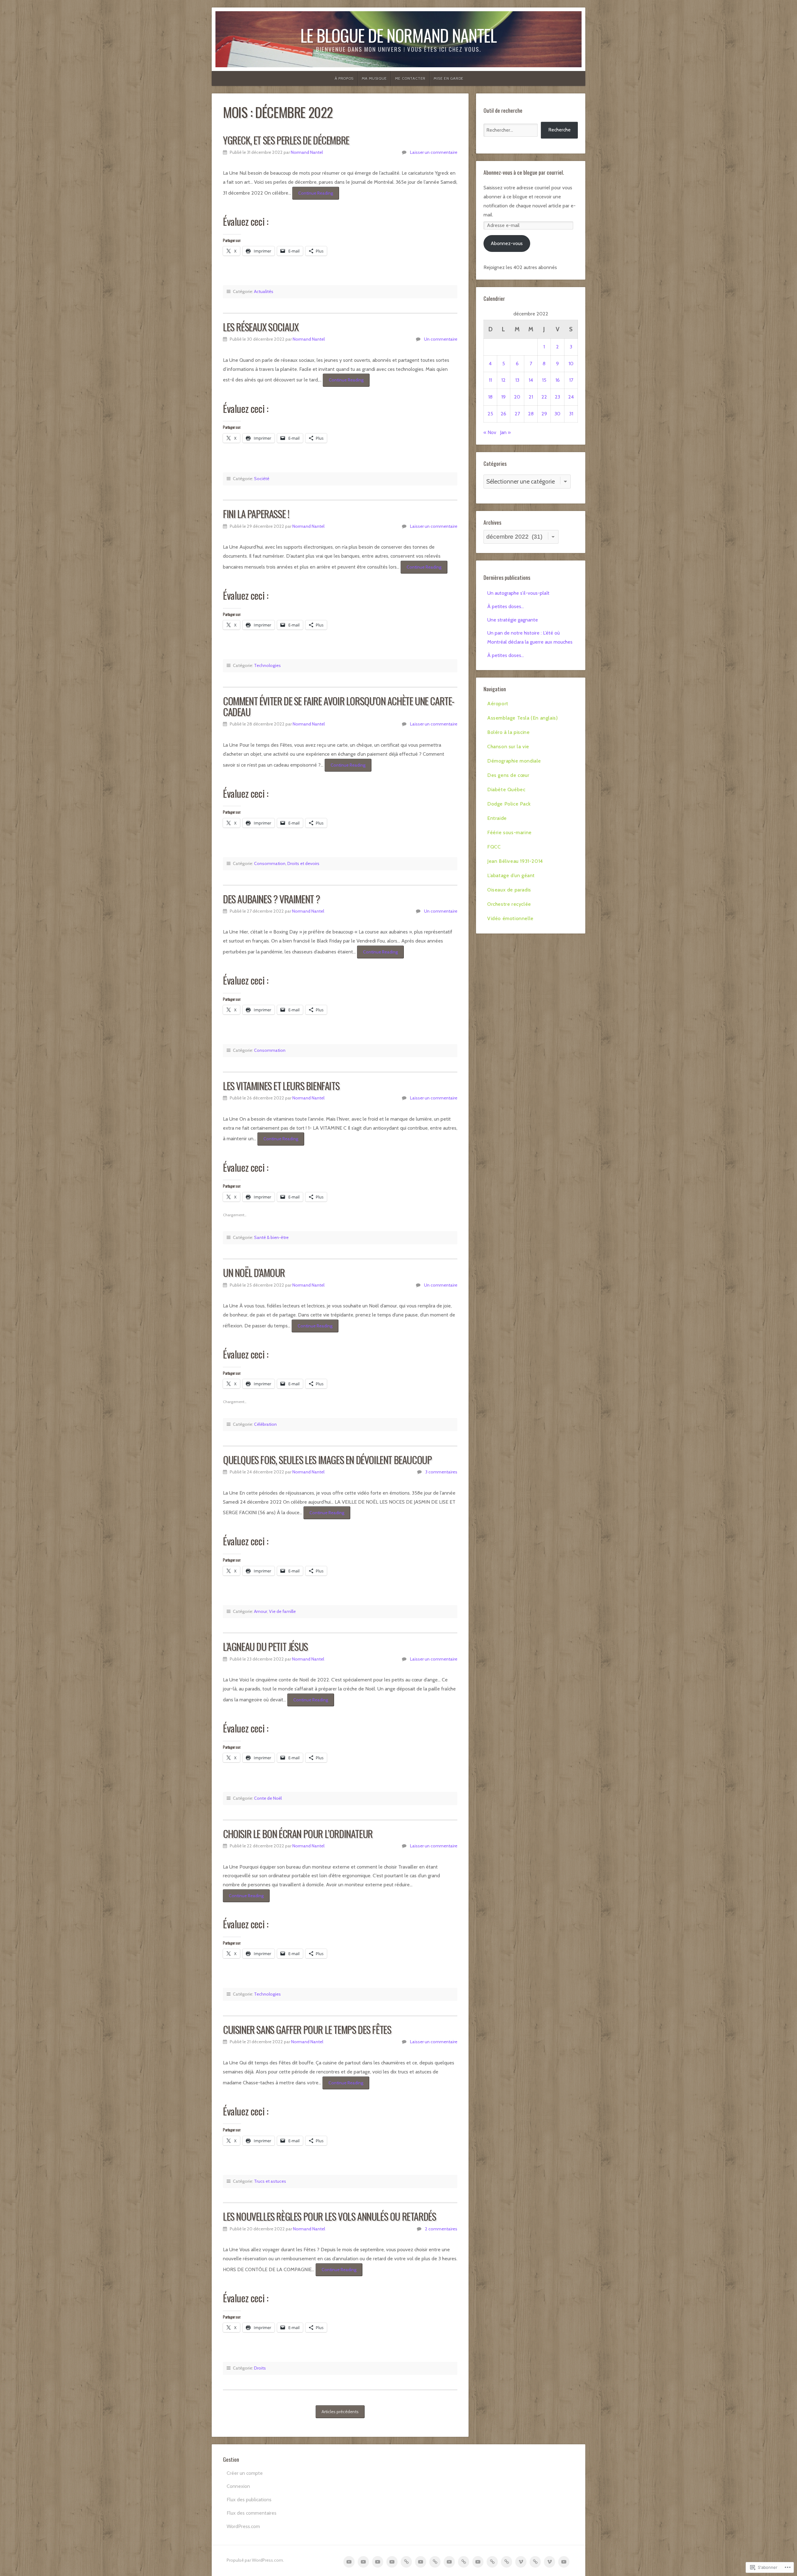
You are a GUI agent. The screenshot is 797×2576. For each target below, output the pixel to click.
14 (531, 380)
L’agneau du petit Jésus (265, 1646)
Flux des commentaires (252, 2513)
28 (531, 414)
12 (503, 380)
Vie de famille (282, 1611)
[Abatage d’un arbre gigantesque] (521, 2562)
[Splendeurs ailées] (535, 2562)
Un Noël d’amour (254, 1272)
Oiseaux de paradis (509, 890)
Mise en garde (449, 78)
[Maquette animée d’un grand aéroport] (349, 2562)
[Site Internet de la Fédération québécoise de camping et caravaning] (492, 2562)
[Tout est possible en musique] (549, 2562)
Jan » (505, 432)
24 (571, 397)
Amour (261, 1611)
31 (571, 414)
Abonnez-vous (507, 243)
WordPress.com (243, 2526)
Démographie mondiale (514, 761)
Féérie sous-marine (509, 832)
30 (557, 414)
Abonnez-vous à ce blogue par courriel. (524, 172)
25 (490, 414)
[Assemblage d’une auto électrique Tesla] (363, 2562)
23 (557, 397)
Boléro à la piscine (508, 732)
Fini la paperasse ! (256, 514)
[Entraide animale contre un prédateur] (464, 2562)
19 (503, 397)
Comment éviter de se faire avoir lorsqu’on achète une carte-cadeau (339, 706)
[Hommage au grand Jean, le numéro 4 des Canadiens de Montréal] (507, 2562)
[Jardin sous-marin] (478, 2562)
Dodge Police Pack (509, 804)
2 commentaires (441, 2229)
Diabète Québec (506, 789)
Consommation (270, 863)
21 (531, 397)
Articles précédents (340, 2412)
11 (490, 380)
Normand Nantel (307, 152)
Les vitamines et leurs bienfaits (281, 1086)
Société (262, 479)
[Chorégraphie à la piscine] (378, 2562)
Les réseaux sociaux (261, 327)
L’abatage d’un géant (511, 875)
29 (544, 414)
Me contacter (410, 78)
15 (544, 380)
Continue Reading (313, 195)
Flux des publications (249, 2500)
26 (503, 414)
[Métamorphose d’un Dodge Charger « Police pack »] (449, 2562)
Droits (260, 2368)
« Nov (490, 432)
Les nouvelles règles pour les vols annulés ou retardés (329, 2216)
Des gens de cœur (508, 775)
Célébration (265, 1424)
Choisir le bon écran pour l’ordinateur (298, 1834)
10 (571, 364)
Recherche (559, 130)
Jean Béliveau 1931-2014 (515, 861)
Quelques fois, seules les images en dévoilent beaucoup (327, 1460)
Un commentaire (441, 339)
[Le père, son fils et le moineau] (564, 2562)
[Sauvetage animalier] (421, 2562)
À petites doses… (506, 606)
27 (517, 414)
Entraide (497, 818)
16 (558, 380)
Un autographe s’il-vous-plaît (518, 593)
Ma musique (374, 78)
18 (490, 397)
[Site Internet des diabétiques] (435, 2562)
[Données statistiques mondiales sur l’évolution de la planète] (406, 2562)
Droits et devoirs (303, 863)
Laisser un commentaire (434, 152)
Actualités (264, 291)
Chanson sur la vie (508, 747)
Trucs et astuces (270, 2181)
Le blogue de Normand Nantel (398, 35)
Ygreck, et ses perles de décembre (286, 140)
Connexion (238, 2486)
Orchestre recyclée (509, 904)
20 (517, 397)
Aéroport (498, 704)
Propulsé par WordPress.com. (255, 2560)
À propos (344, 78)
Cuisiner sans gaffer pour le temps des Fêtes (307, 2029)
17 (571, 380)
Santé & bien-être (271, 1237)
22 (544, 397)
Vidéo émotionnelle (510, 918)
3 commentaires (441, 1472)
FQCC (494, 847)
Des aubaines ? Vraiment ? (271, 899)
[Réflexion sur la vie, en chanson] (392, 2562)
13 (517, 380)
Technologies (267, 665)
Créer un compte (245, 2473)
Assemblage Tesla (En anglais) (522, 718)
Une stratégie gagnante (513, 620)
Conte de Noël (268, 1798)
